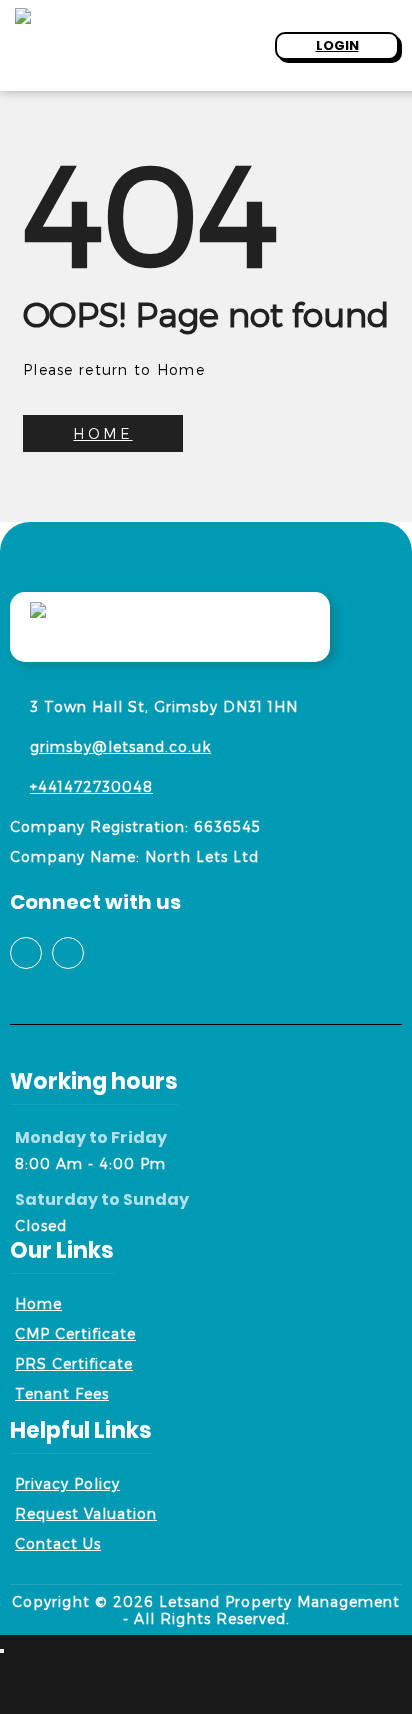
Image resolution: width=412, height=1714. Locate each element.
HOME (102, 433)
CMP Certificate (75, 1333)
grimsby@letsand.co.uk (120, 746)
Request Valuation (86, 1513)
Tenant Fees (62, 1393)
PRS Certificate (74, 1363)
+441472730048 (91, 786)
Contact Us (58, 1543)
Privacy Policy (67, 1483)
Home (38, 1303)
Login (337, 45)
